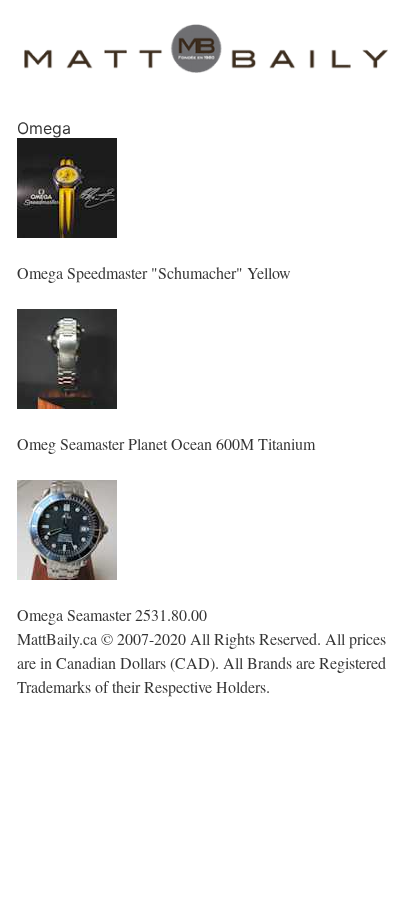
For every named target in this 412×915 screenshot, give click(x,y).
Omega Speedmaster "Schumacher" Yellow (154, 272)
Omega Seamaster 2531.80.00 (112, 614)
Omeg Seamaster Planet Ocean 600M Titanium (166, 443)
